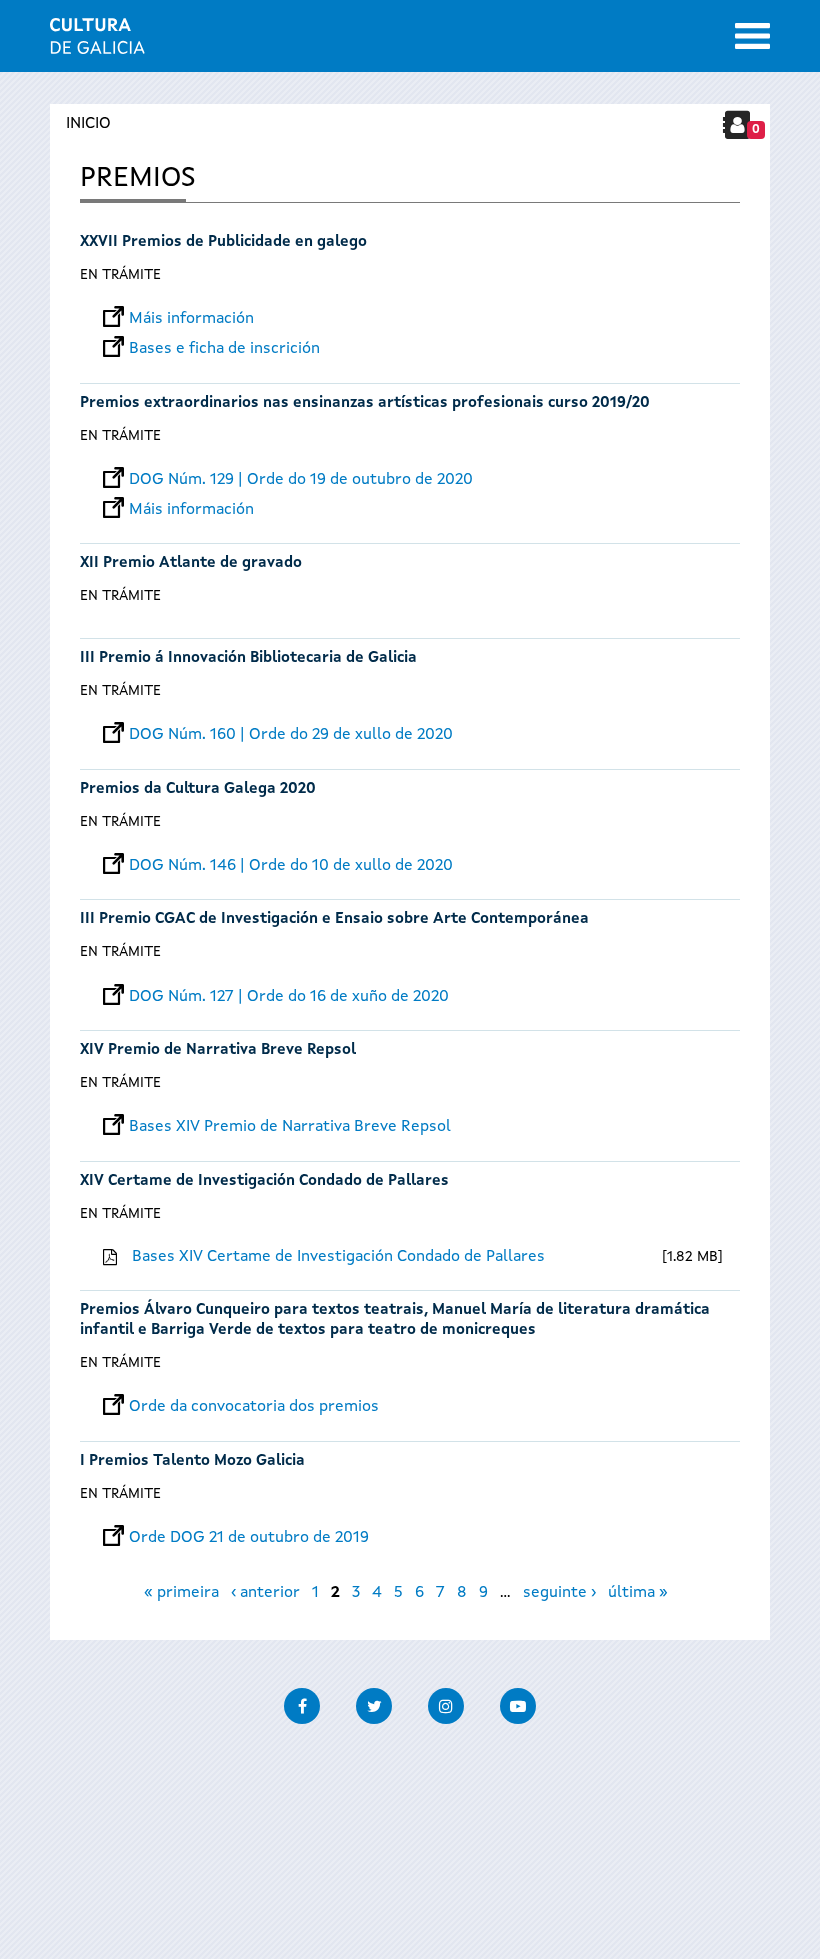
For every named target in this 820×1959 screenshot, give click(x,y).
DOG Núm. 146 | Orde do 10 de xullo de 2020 (291, 866)
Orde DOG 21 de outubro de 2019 (249, 1538)
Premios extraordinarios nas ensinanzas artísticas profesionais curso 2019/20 (365, 403)
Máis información (191, 319)
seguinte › (559, 1593)
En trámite (120, 275)
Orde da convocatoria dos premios (254, 1407)
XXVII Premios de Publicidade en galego (223, 242)
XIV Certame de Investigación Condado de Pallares (264, 1181)
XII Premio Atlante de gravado (191, 563)
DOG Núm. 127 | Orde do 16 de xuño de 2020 (289, 997)
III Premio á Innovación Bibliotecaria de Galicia (248, 658)
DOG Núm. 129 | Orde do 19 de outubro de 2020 (301, 480)
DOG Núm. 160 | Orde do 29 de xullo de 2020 (291, 735)
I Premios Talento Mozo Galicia (192, 1461)
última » (638, 1593)
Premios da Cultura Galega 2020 (198, 789)
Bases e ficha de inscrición (224, 349)
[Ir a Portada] (97, 42)
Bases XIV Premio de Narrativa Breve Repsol (290, 1127)
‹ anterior (265, 1593)
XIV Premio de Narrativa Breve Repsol (218, 1050)
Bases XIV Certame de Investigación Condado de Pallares (338, 1257)
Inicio (88, 124)
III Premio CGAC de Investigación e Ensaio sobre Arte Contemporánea (334, 919)
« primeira (181, 1593)
